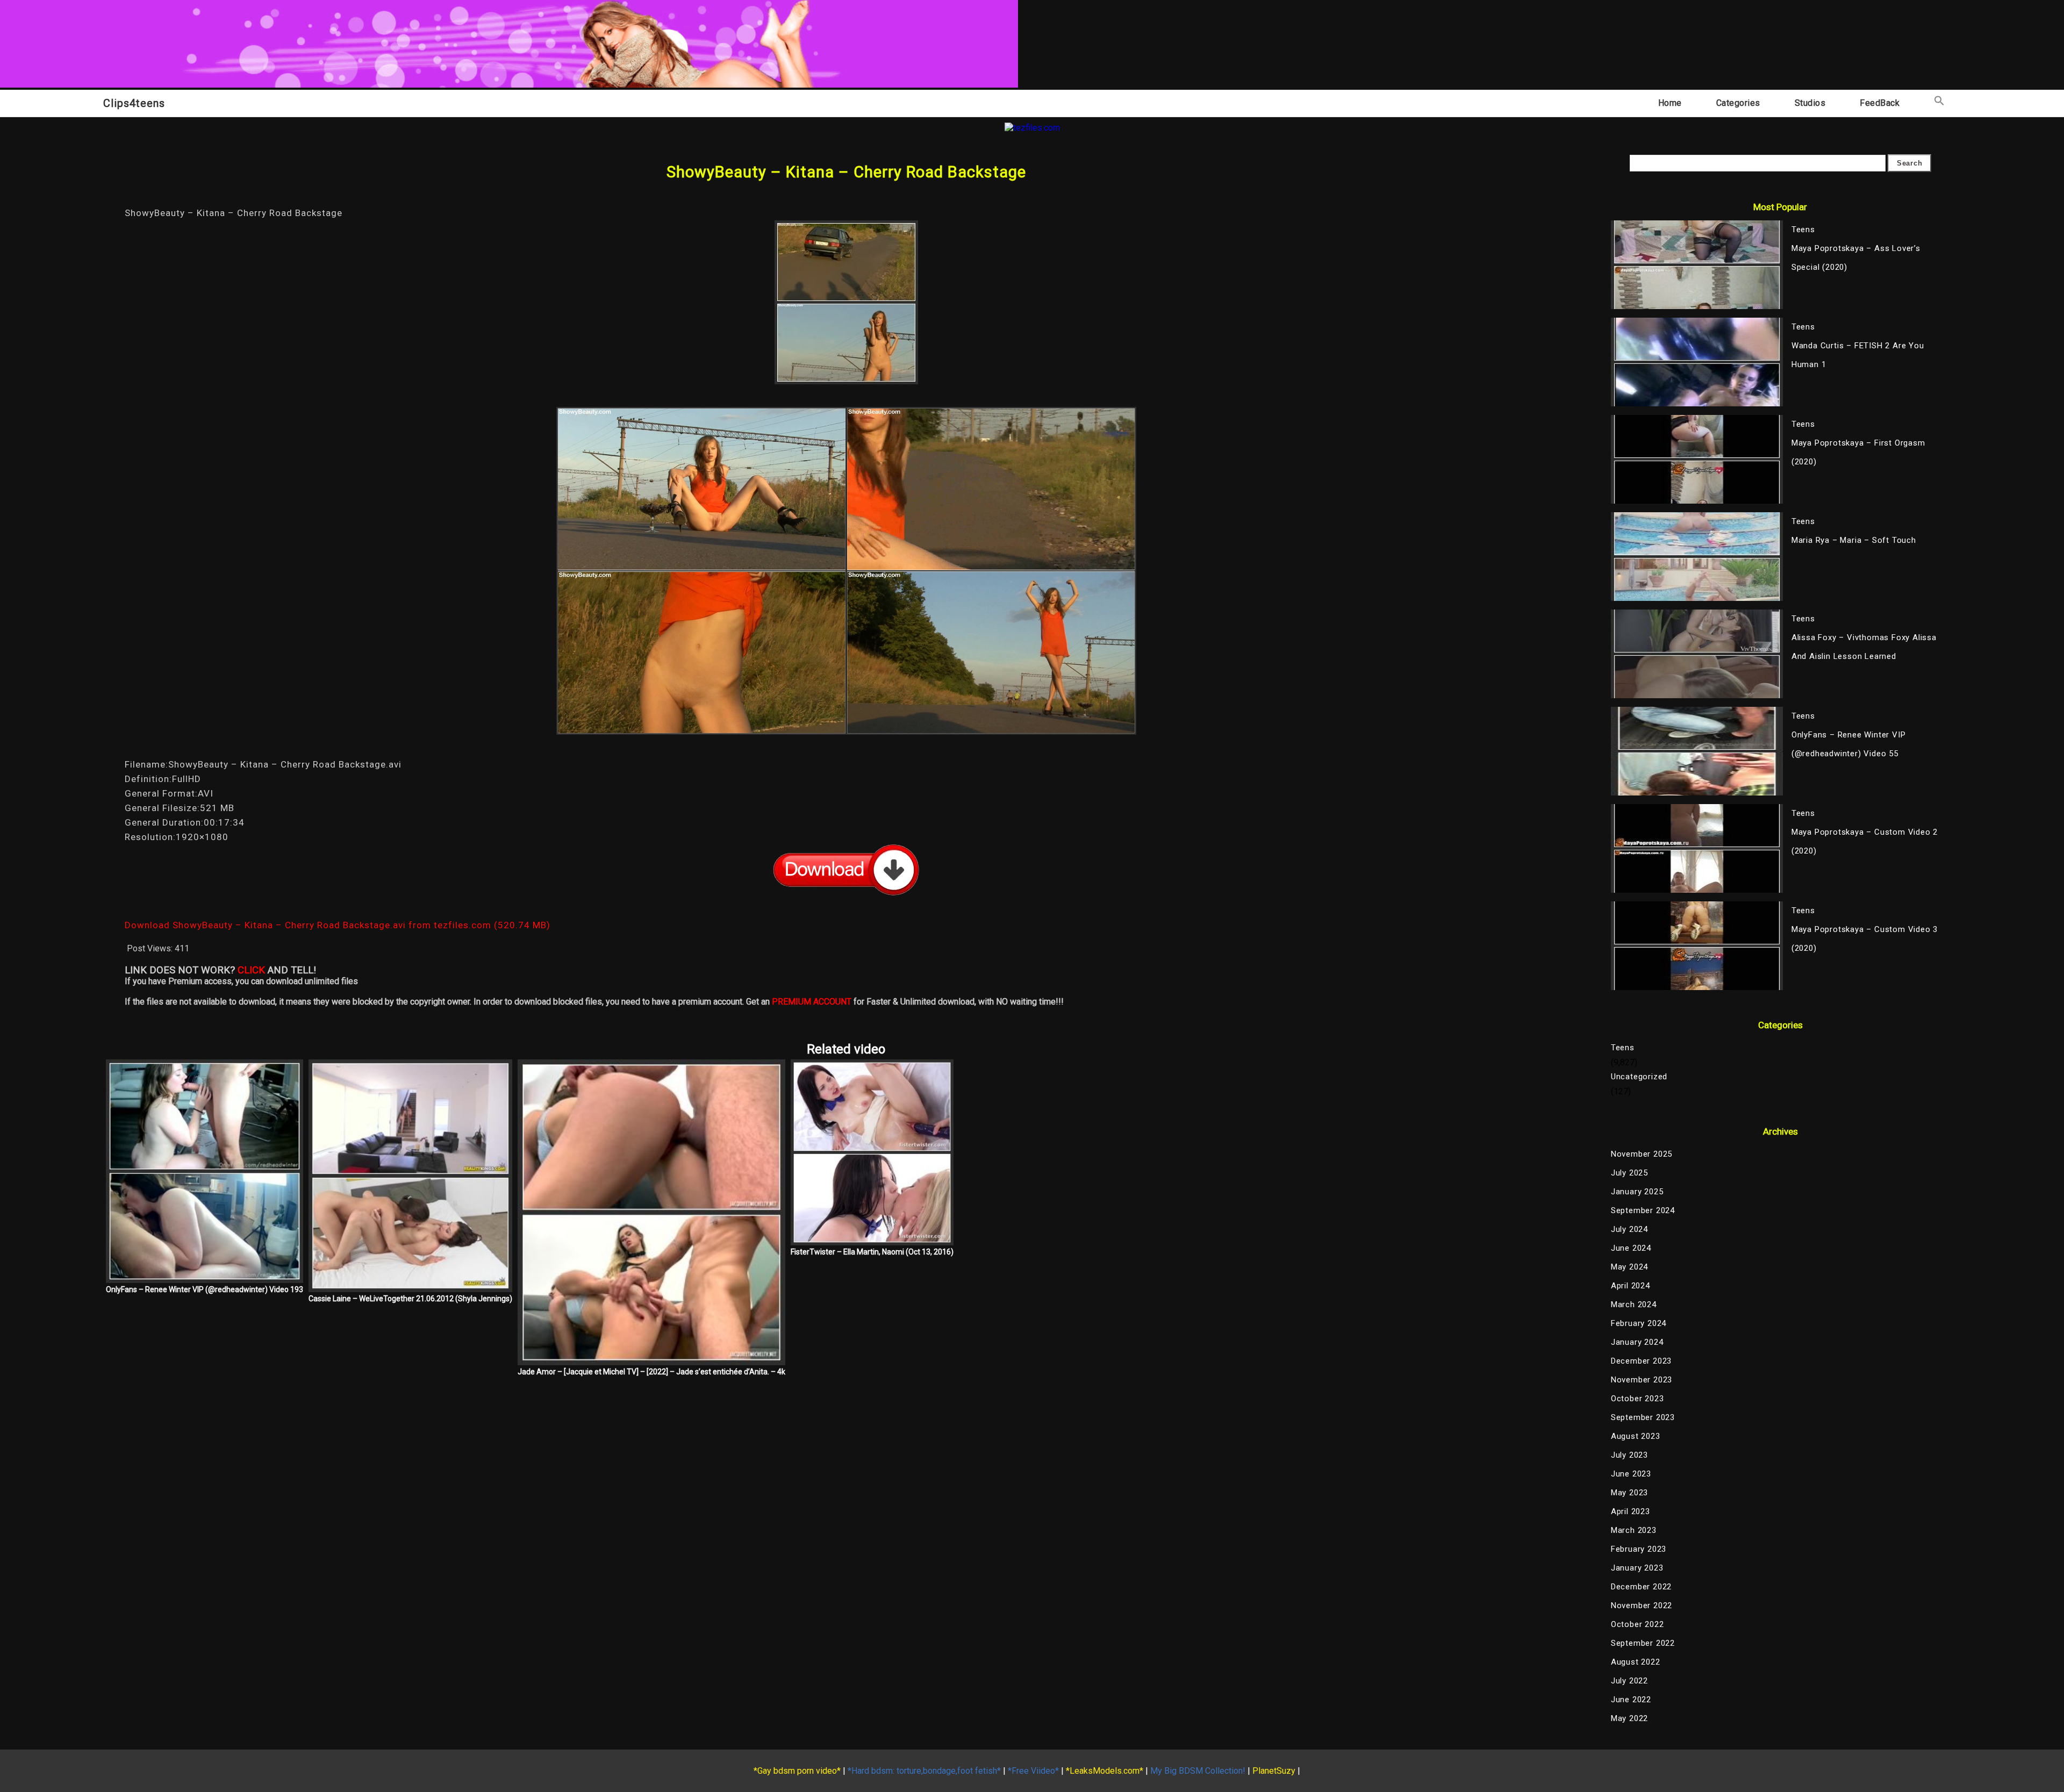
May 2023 (1629, 1493)
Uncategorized (1639, 1077)
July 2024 (1629, 1229)
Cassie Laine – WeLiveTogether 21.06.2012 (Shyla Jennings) (410, 1299)
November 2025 (1642, 1154)
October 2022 (1637, 1624)
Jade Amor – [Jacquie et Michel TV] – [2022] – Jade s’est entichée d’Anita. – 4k (651, 1372)
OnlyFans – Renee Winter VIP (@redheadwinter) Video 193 (205, 1289)
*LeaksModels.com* (1105, 1771)
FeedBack (1880, 103)
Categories (1738, 103)
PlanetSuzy (1274, 1771)
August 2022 (1636, 1662)
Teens (1623, 1048)
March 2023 (1634, 1530)
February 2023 (1639, 1549)
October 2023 (1637, 1399)
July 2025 (1629, 1173)
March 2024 (1634, 1304)
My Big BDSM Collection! (1198, 1771)
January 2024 (1637, 1342)
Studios (1810, 103)
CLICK (251, 970)
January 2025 (1637, 1192)
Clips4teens (134, 103)
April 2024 (1631, 1286)
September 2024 (1643, 1210)
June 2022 (1631, 1700)
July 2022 (1629, 1681)
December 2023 (1641, 1361)
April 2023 (1631, 1511)
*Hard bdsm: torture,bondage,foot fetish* (924, 1771)
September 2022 (1643, 1643)
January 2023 (1637, 1568)
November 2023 (1642, 1380)
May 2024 (1629, 1267)
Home (1670, 103)
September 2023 (1643, 1417)
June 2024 (1631, 1248)
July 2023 (1629, 1455)
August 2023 (1636, 1436)
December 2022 (1641, 1587)
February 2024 (1639, 1323)
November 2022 (1642, 1605)
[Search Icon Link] (1939, 103)
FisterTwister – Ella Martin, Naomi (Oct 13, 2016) (872, 1252)
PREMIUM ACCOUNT (812, 1002)
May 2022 (1629, 1718)
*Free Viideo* (1033, 1771)
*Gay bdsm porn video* (797, 1771)
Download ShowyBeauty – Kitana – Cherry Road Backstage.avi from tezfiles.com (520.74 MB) (338, 925)
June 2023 (1631, 1474)
